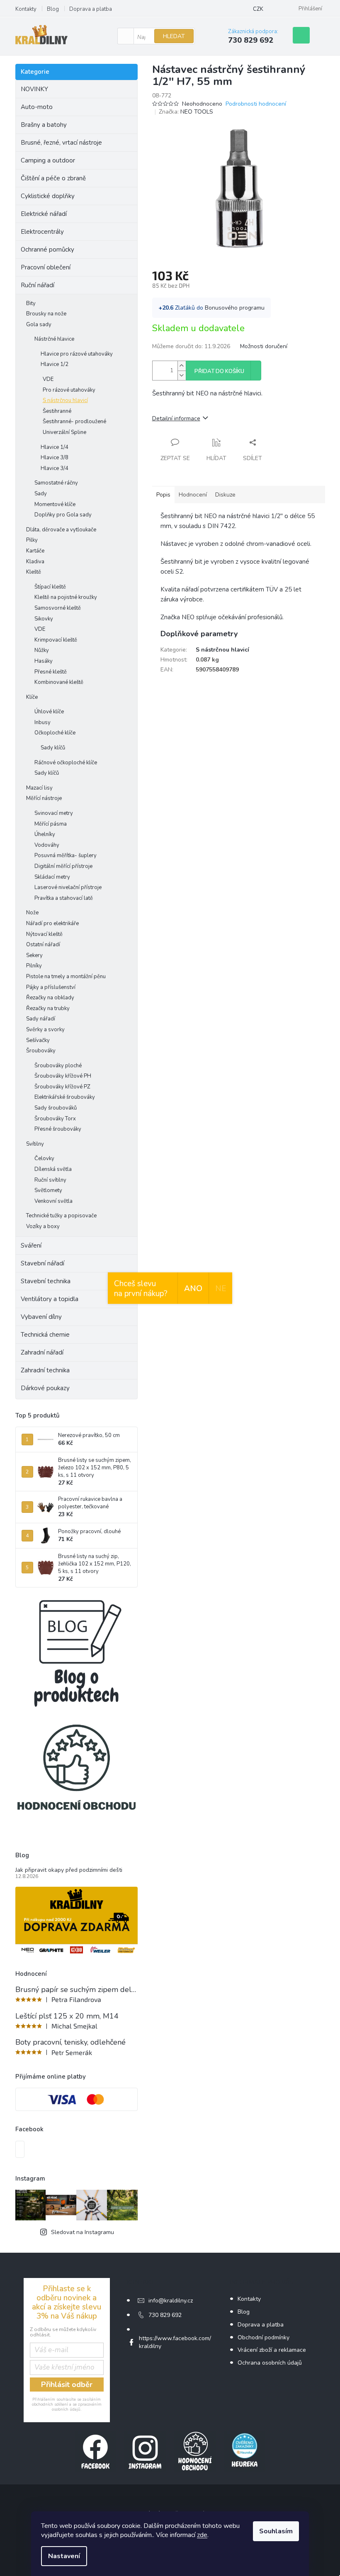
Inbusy (42, 722)
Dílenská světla (53, 1169)
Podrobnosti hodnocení (256, 104)
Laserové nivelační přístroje (68, 887)
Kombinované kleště (59, 682)
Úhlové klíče (49, 712)
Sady (41, 494)
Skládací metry (52, 877)
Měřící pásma (51, 824)
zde (202, 2535)
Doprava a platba (91, 9)
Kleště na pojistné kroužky (66, 597)
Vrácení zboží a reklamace (272, 2350)
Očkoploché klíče (55, 733)
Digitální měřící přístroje (63, 866)
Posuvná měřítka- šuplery (66, 855)
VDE (48, 379)
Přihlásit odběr (67, 2385)
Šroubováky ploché (58, 1066)
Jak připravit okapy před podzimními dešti (69, 1870)
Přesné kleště (51, 672)
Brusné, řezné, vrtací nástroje (61, 143)
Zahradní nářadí (42, 1352)
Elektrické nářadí (44, 214)
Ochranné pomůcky (47, 250)
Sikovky (44, 619)
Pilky (32, 540)
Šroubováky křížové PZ (62, 1087)
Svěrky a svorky (45, 1030)
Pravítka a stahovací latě (64, 898)
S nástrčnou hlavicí (65, 400)
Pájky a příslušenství (51, 987)
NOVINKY (34, 89)
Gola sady (39, 325)
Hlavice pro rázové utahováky (77, 354)
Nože (32, 913)
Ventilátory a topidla (50, 1299)
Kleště (34, 572)
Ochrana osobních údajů (270, 2363)
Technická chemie (45, 1335)
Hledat (174, 36)
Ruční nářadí (38, 285)
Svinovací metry (54, 813)
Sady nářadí (41, 1019)
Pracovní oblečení (46, 267)
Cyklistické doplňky (48, 196)
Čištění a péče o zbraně (53, 178)
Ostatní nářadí (43, 945)
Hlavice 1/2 (55, 364)
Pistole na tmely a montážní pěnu (66, 977)
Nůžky (42, 650)
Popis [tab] (163, 495)
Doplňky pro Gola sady (63, 515)
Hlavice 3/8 (55, 458)
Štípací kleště (50, 587)
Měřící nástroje (44, 798)
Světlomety (48, 1190)
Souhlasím (276, 2531)
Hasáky (44, 661)
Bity (31, 303)
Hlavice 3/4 (55, 468)
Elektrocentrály (42, 232)
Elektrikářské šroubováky (65, 1097)
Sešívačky (38, 1040)
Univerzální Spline (64, 432)
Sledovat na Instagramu (83, 2232)
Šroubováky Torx (55, 1119)
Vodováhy (47, 845)
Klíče (32, 697)
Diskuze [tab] (225, 495)
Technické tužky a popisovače (61, 1216)
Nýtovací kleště (44, 934)
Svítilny (35, 1144)
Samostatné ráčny (56, 483)
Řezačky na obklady (50, 998)
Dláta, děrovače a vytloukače (61, 530)
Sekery (34, 955)
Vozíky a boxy (43, 1226)
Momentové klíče (55, 504)
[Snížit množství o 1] (182, 375)
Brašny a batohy (44, 125)
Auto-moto (37, 107)
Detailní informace (176, 418)
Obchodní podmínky (263, 2337)
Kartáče (35, 551)
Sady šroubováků (56, 1108)
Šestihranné (57, 411)
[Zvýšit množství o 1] (182, 366)
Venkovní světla (53, 1201)
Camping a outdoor (48, 160)
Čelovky (44, 1158)
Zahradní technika (45, 1370)
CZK (258, 9)
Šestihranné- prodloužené (74, 422)
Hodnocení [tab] (193, 495)
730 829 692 (165, 2315)
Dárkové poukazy (45, 1388)
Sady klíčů (53, 748)
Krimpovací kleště (56, 640)
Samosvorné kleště (58, 608)
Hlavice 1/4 (55, 447)
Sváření (31, 1246)
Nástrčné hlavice (54, 339)
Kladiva (35, 562)
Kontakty (26, 9)
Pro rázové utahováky (69, 390)
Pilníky (34, 966)
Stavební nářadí (42, 1263)
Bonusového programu (235, 308)
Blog (53, 9)
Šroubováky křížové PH (63, 1076)
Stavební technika (46, 1281)
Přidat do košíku (219, 371)
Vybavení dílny (41, 1317)
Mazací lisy (39, 788)
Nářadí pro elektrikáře (52, 923)
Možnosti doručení (264, 346)
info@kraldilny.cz (171, 2301)
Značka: (186, 112)
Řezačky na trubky (48, 1008)
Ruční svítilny (50, 1180)
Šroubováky (41, 1051)
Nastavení (64, 2556)
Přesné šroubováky (58, 1129)
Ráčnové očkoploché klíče (66, 763)
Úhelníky (45, 834)
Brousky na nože (46, 314)
